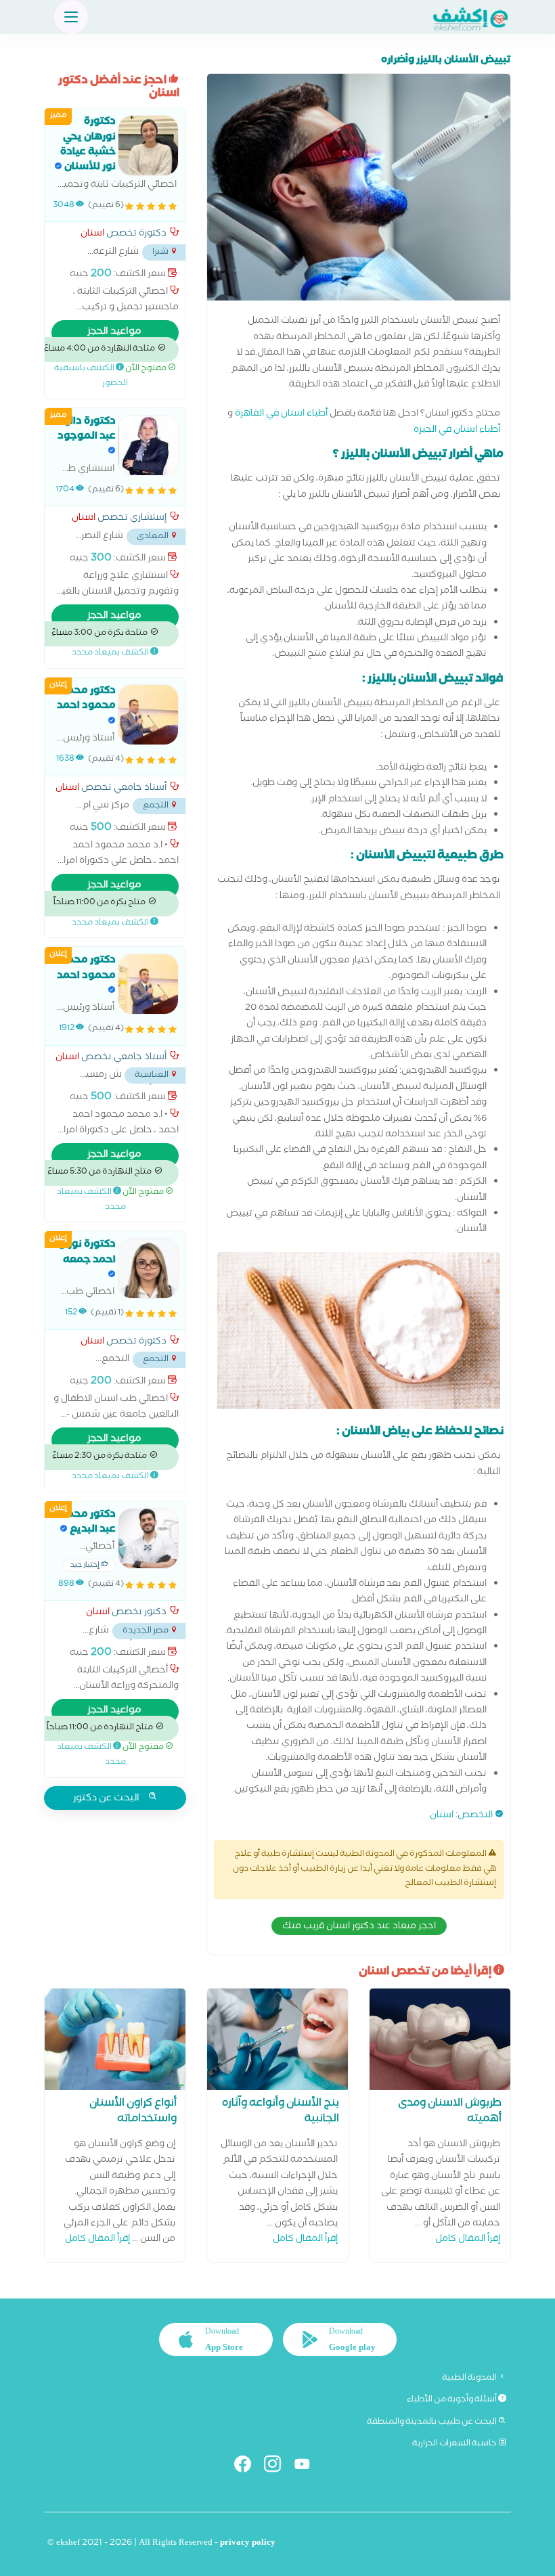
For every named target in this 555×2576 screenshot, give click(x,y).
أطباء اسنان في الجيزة (457, 431)
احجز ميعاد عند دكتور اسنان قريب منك (359, 1927)
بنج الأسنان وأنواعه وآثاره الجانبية (281, 2112)
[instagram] (278, 2467)
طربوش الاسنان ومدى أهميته (450, 2112)
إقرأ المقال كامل (468, 2240)
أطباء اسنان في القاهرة (281, 415)
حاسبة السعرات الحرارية (455, 2444)
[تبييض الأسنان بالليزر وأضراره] (359, 191)
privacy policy (248, 2544)
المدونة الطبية (470, 2378)
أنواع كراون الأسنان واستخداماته (133, 2112)
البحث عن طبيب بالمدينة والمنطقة (432, 2422)
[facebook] (248, 2467)
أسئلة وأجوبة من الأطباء (452, 2400)
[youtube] (308, 2467)
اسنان (442, 1816)
